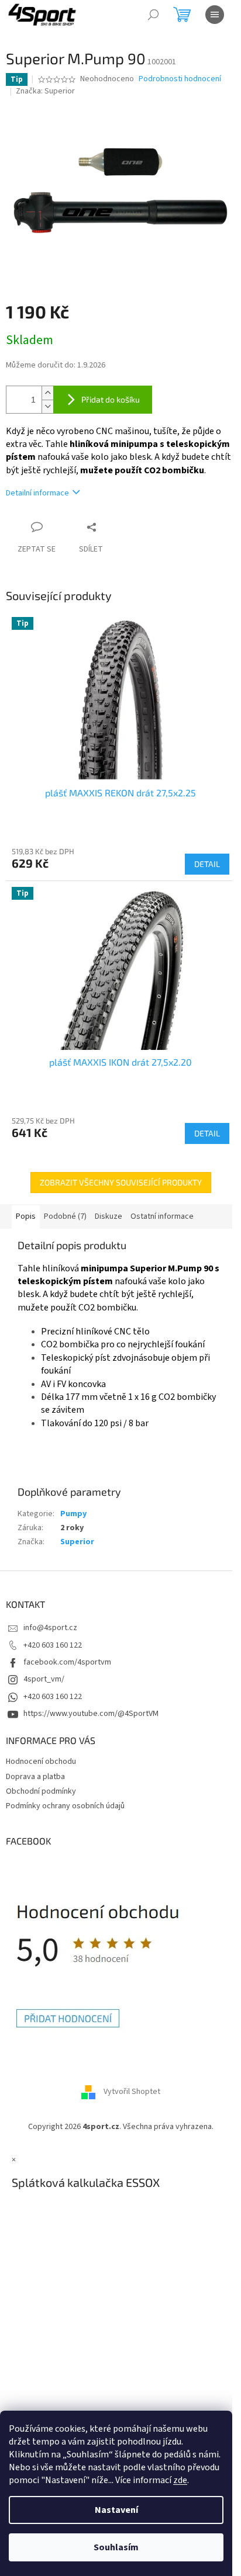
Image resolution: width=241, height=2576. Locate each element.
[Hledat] (153, 15)
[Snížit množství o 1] (47, 406)
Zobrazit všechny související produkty (121, 1182)
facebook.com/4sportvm (67, 1662)
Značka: (45, 91)
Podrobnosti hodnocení (180, 79)
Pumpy (73, 1514)
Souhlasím (116, 2547)
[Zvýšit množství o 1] (47, 393)
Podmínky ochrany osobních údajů (65, 1806)
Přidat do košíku (111, 399)
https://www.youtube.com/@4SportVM (91, 1714)
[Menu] (215, 15)
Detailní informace (37, 493)
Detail (207, 864)
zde (180, 2480)
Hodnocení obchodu (41, 1762)
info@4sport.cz (50, 1628)
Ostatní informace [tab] (162, 1216)
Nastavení (116, 2510)
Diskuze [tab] (109, 1216)
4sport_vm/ (44, 1679)
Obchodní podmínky (41, 1791)
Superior (77, 1542)
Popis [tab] (26, 1216)
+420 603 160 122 (53, 1645)
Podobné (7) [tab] (65, 1216)
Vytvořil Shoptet (132, 2092)
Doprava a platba (35, 1777)
